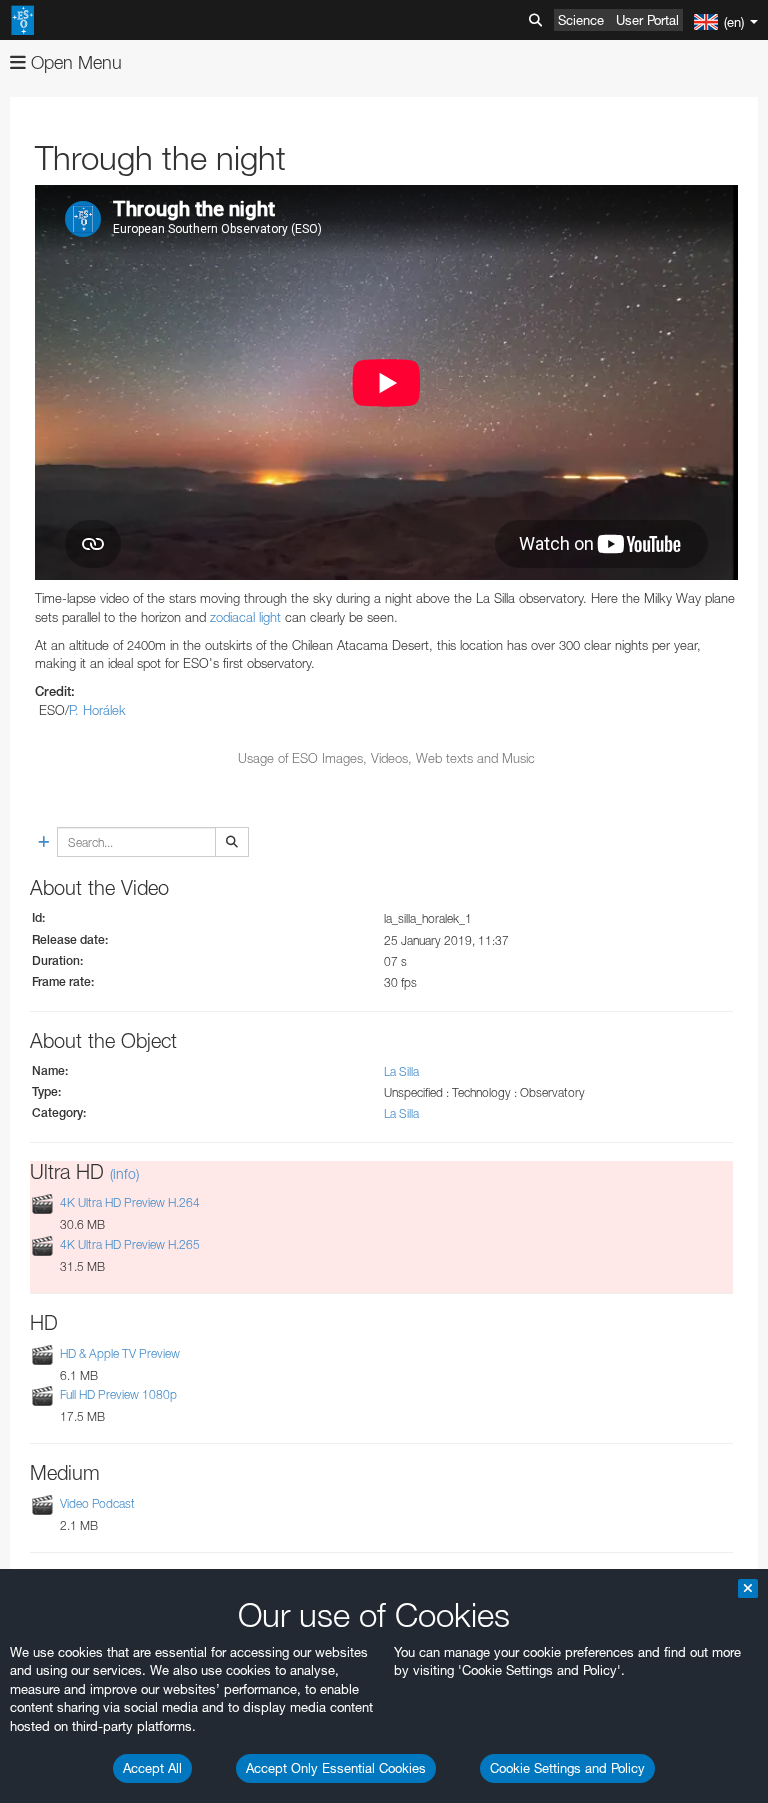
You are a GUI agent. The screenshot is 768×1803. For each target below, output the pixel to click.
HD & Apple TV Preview (120, 1353)
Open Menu (74, 62)
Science (581, 20)
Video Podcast (97, 1503)
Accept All (152, 1768)
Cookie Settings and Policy (567, 1768)
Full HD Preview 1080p (118, 1394)
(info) (124, 1173)
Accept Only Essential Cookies (336, 1768)
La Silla (401, 1071)
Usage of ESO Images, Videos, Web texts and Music (386, 758)
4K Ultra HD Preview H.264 (130, 1202)
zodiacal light (245, 617)
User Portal (647, 20)
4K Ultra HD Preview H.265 (130, 1244)
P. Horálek (97, 710)
